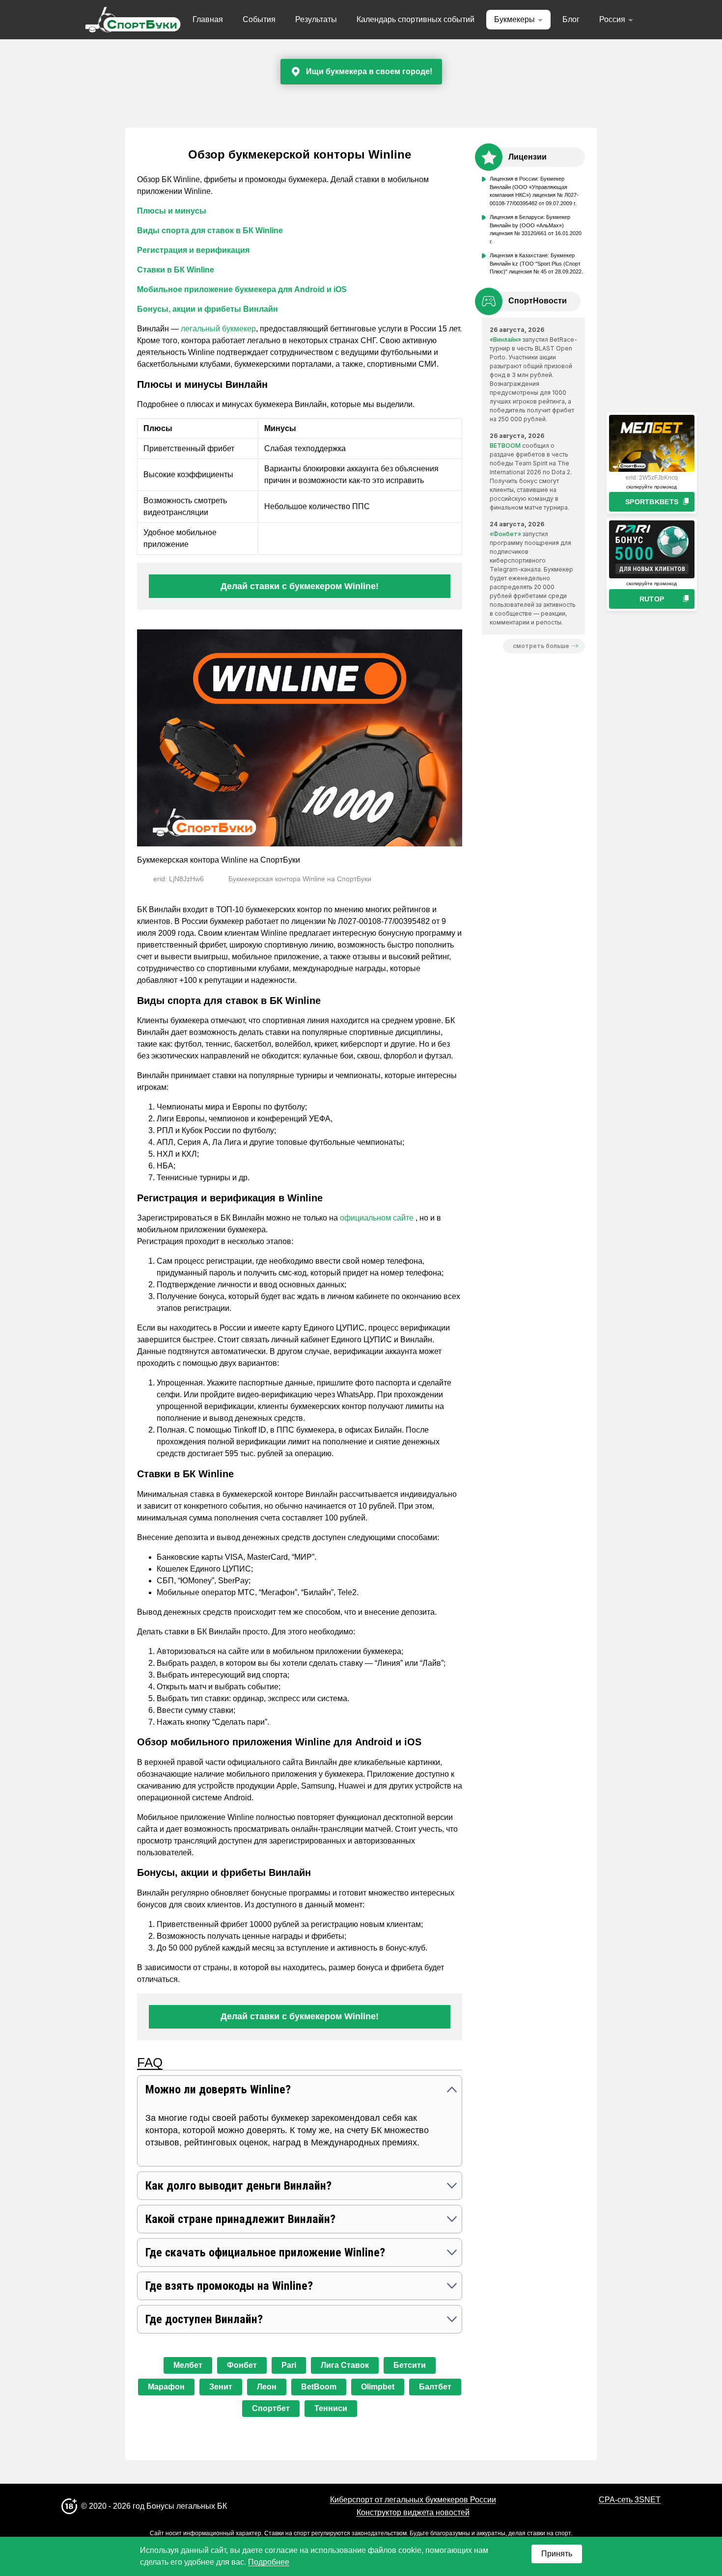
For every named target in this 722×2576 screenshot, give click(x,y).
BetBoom (319, 2387)
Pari (289, 2365)
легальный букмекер (218, 329)
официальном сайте (378, 1218)
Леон (267, 2387)
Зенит (221, 2387)
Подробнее (269, 2562)
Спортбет (271, 2408)
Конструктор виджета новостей (413, 2512)
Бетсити (410, 2365)
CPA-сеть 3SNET (630, 2500)
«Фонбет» (505, 534)
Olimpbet (378, 2387)
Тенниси (331, 2408)
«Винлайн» (505, 339)
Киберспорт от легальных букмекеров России (413, 2500)
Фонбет (242, 2365)
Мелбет (188, 2365)
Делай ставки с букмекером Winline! (300, 586)
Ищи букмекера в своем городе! (369, 71)
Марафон (166, 2387)
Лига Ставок (345, 2365)
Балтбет (435, 2387)
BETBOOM (505, 446)
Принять (557, 2554)
